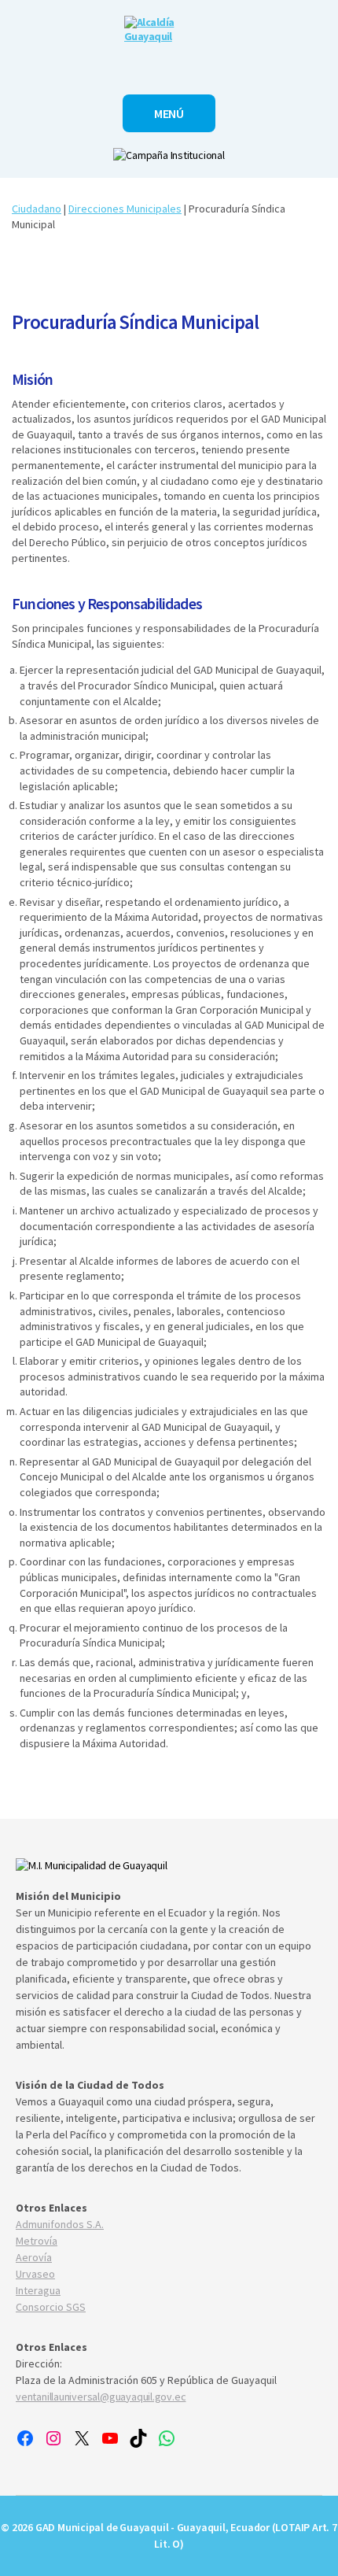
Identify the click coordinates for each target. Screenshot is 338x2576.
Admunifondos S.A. (60, 2224)
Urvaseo (35, 2274)
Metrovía (37, 2241)
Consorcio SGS (51, 2307)
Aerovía (34, 2257)
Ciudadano (37, 209)
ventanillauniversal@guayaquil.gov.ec (101, 2397)
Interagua (38, 2290)
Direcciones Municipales (125, 209)
